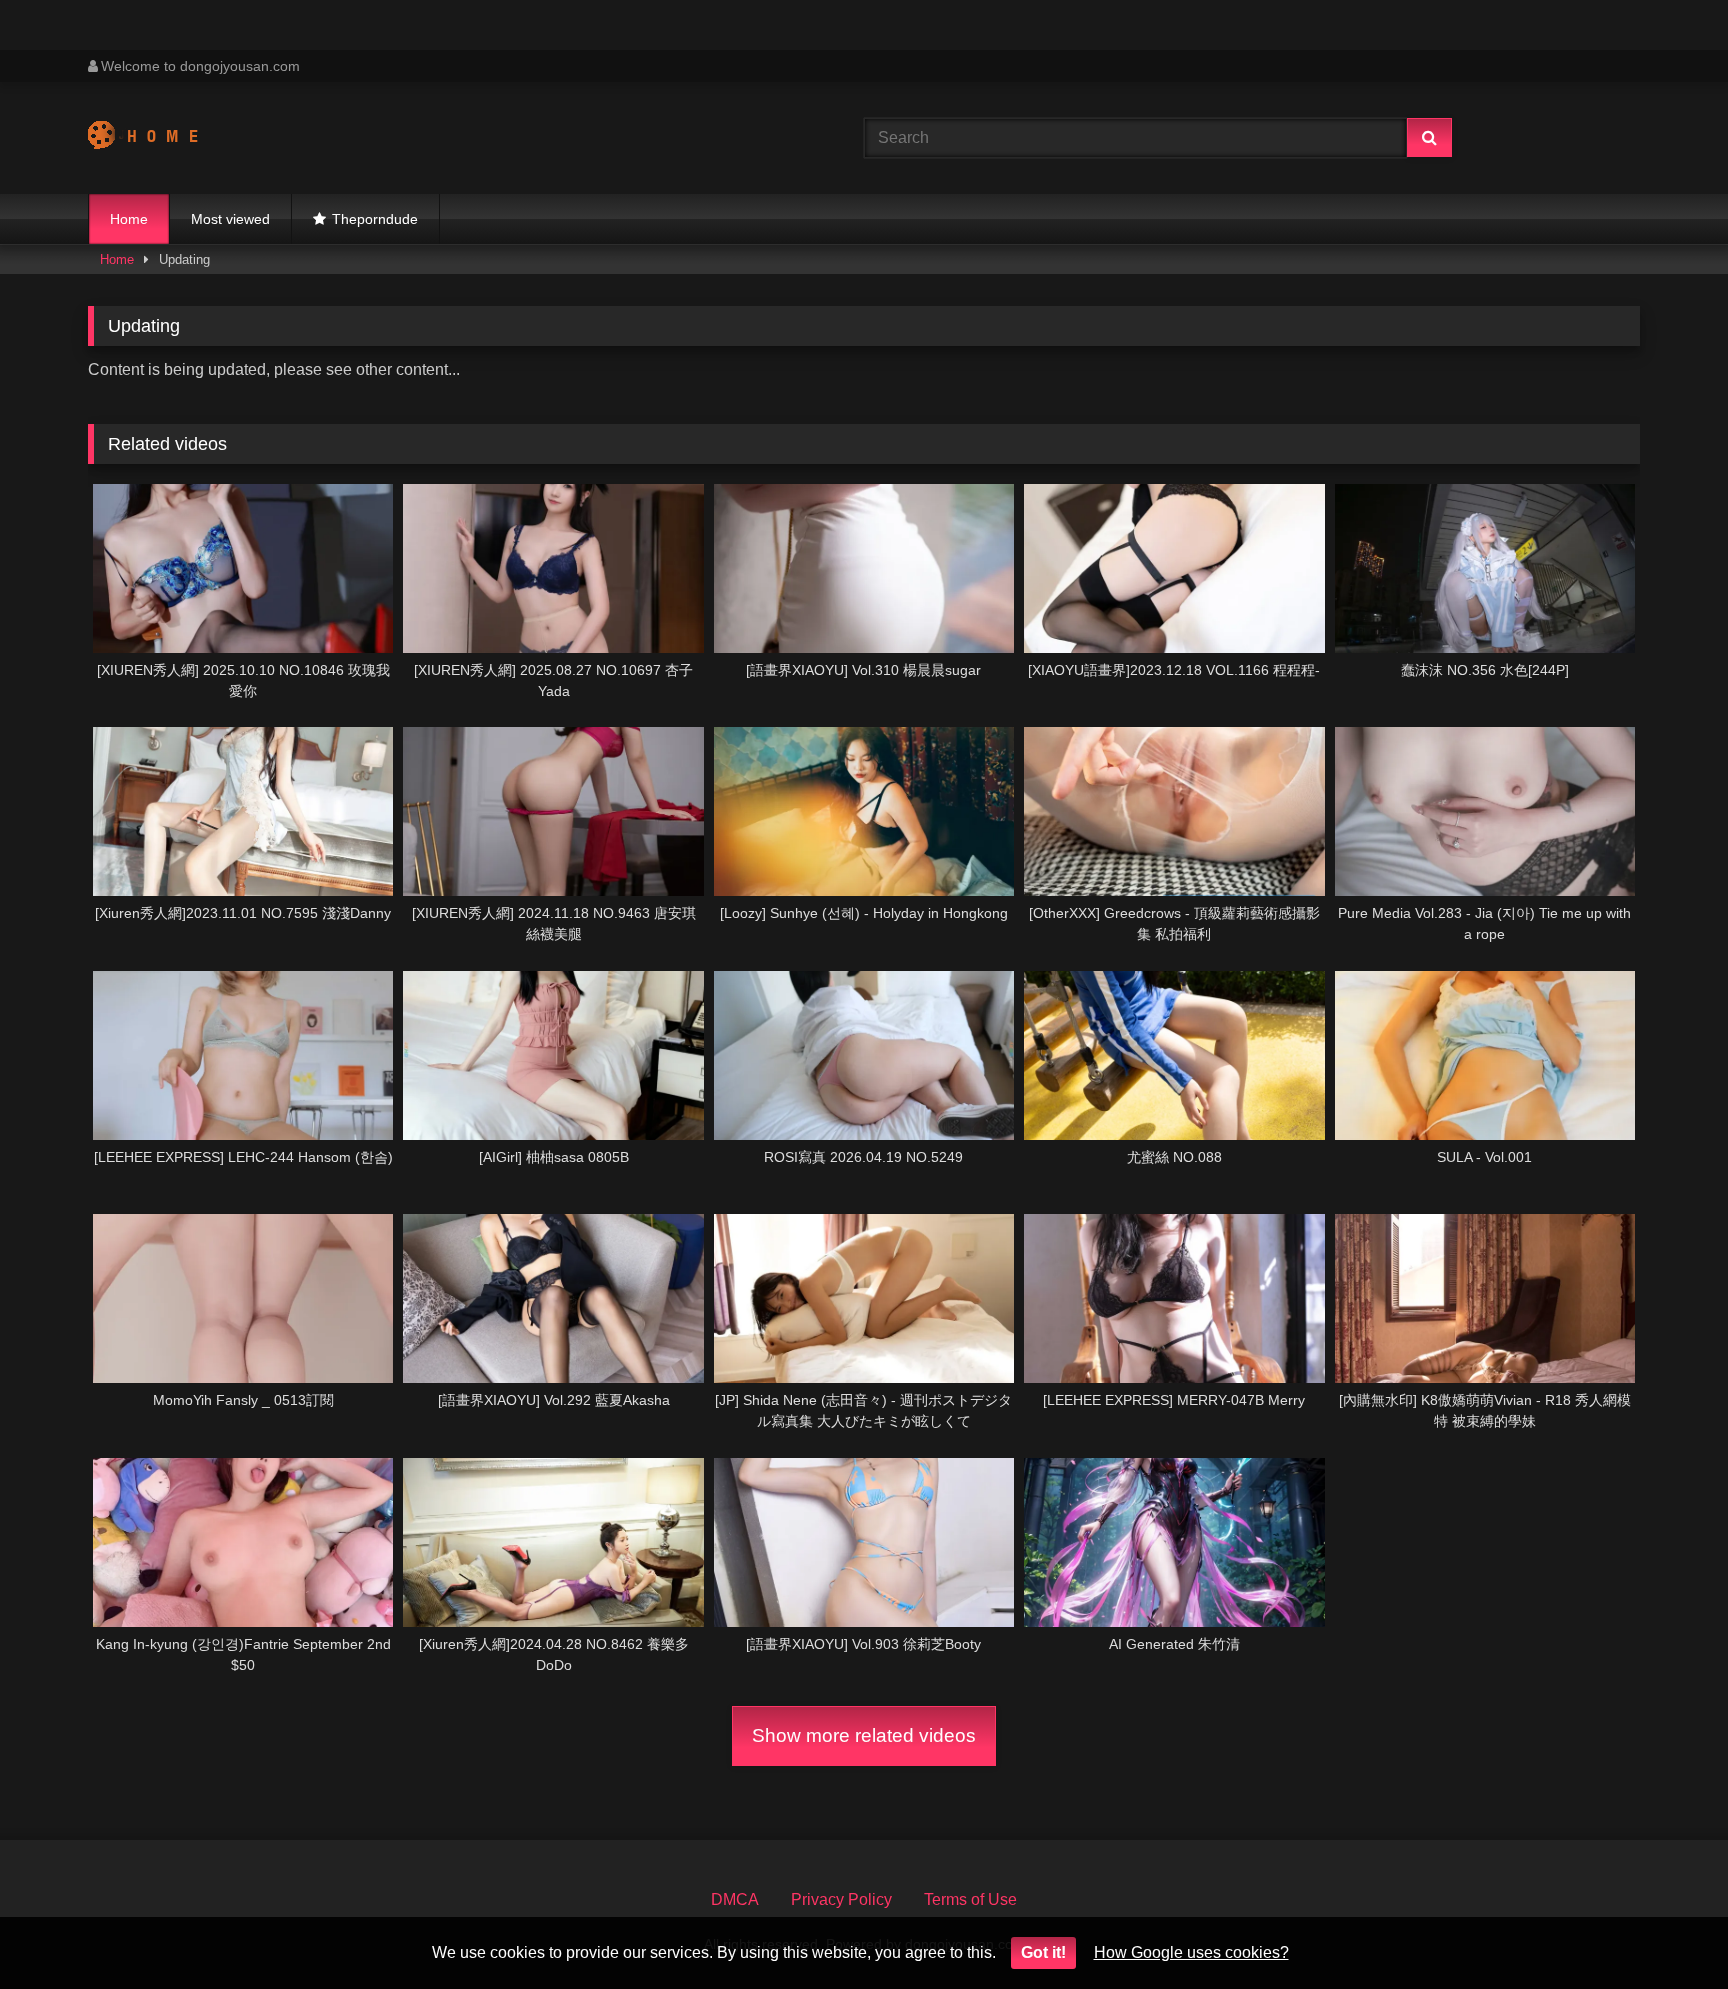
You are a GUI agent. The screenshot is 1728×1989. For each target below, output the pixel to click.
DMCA (735, 1899)
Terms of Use (970, 1899)
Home (129, 219)
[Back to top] (1666, 1929)
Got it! (1043, 1952)
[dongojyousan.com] (162, 138)
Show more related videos (864, 1735)
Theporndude (375, 219)
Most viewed (230, 219)
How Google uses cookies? (1191, 1952)
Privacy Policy (841, 1899)
